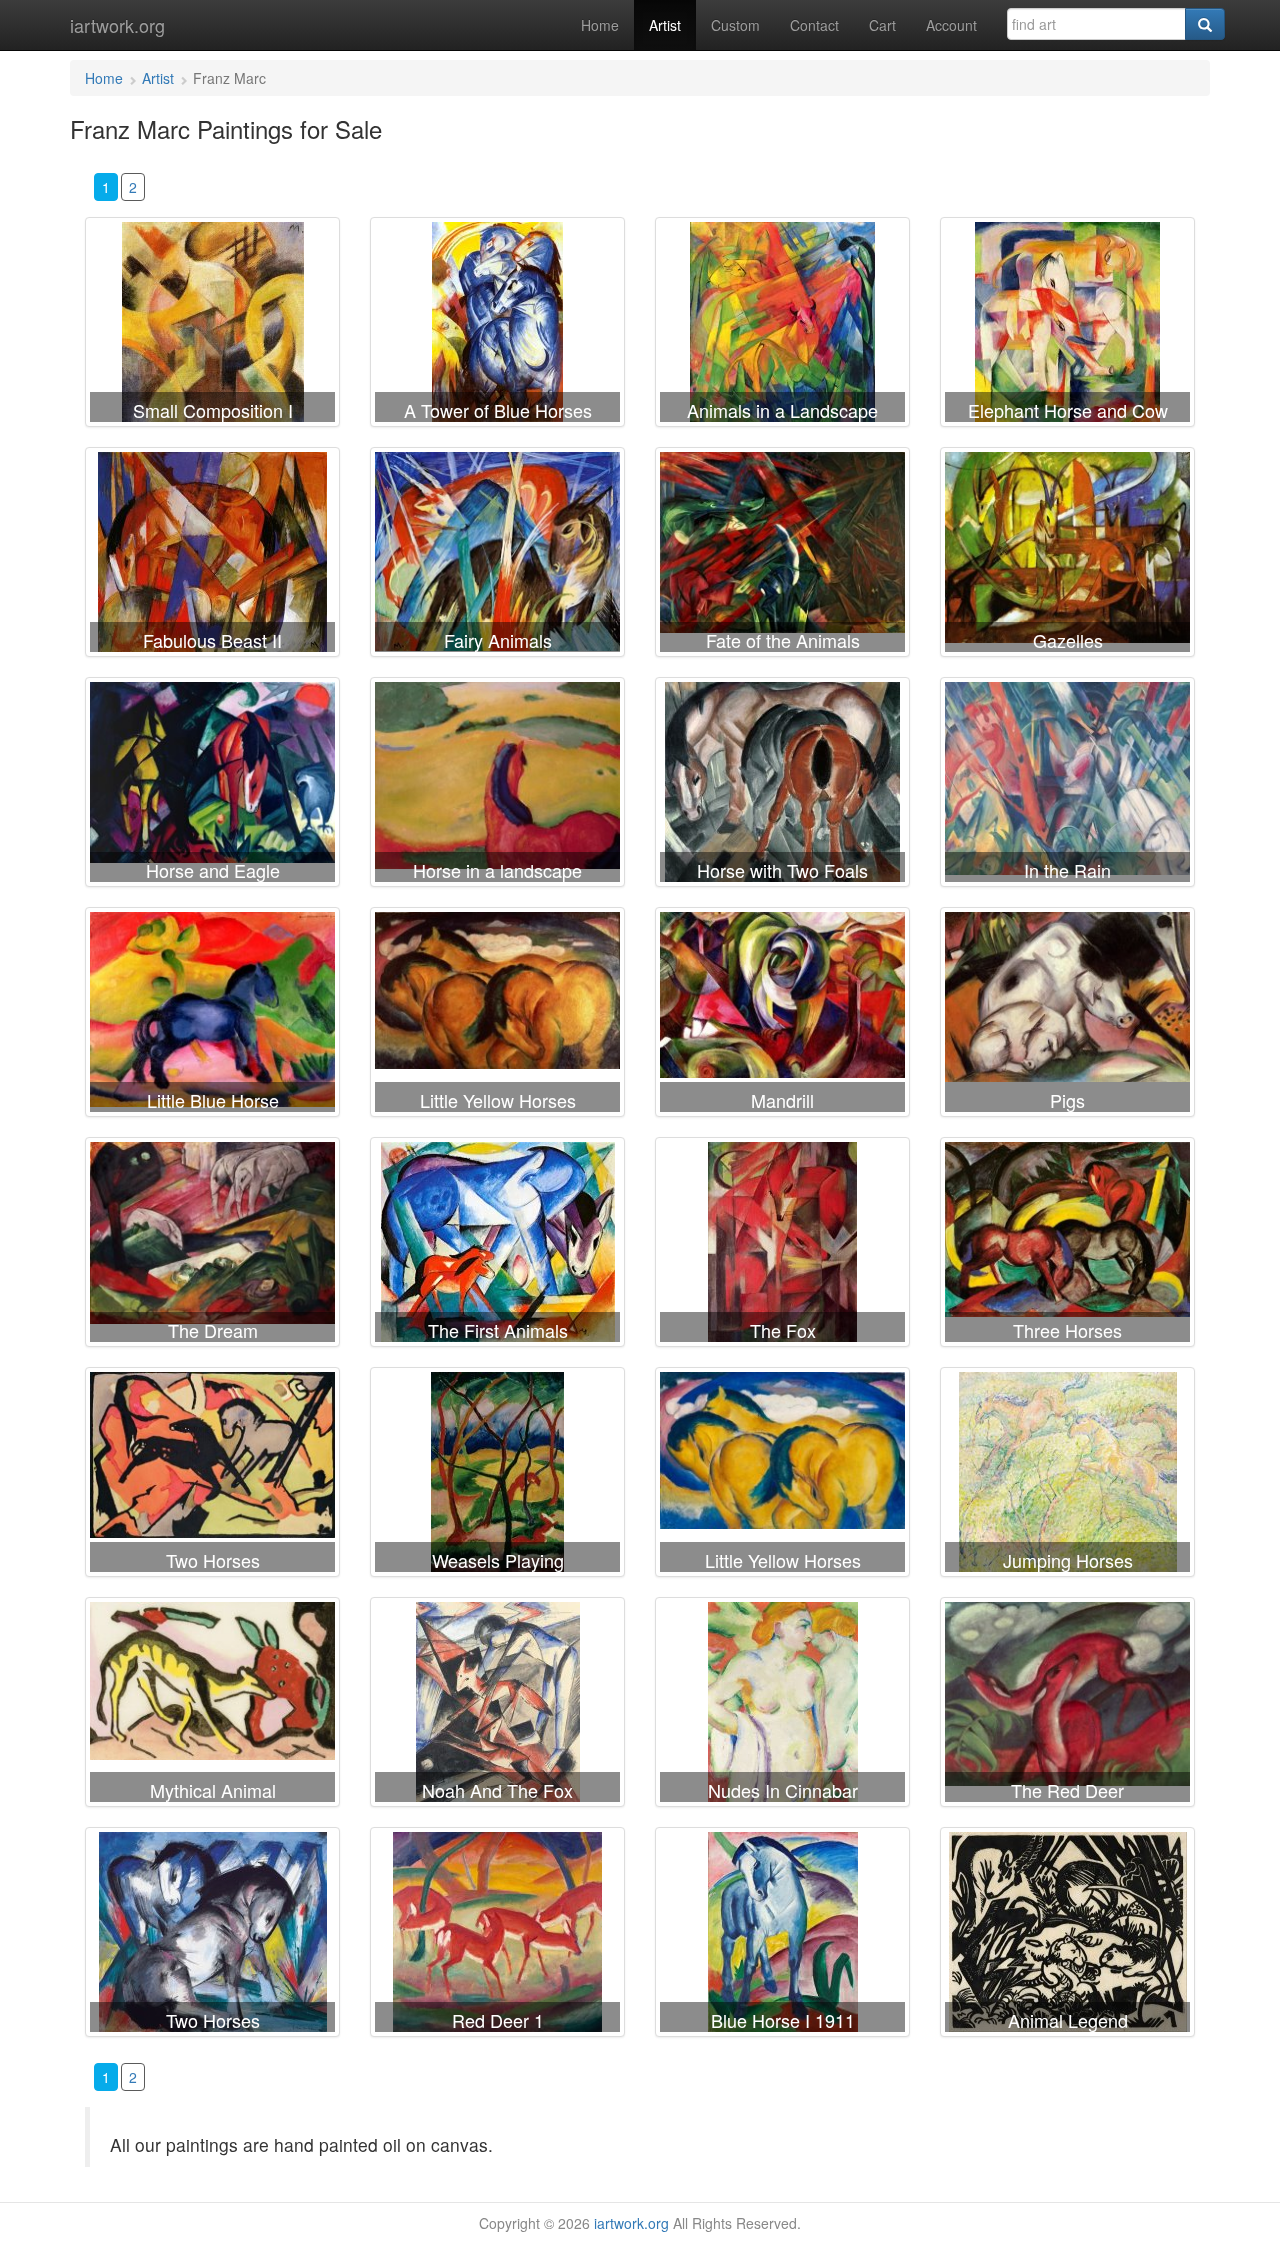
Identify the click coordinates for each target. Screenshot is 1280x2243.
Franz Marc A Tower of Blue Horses (497, 326)
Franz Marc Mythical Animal (212, 1706)
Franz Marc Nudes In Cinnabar (782, 1706)
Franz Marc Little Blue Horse (212, 1016)
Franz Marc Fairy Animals (497, 556)
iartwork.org (117, 25)
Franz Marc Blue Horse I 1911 (782, 1936)
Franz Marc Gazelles (1067, 556)
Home (600, 25)
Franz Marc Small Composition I (212, 326)
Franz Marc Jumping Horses (1067, 1476)
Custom (735, 25)
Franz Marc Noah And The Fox (497, 1706)
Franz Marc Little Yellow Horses (497, 1016)
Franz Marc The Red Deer (1067, 1706)
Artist (665, 25)
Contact (814, 25)
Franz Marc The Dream (212, 1246)
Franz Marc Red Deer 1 (497, 1936)
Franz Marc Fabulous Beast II (212, 556)
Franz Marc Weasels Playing (497, 1476)
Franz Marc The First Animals (497, 1246)
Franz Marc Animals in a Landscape (782, 326)
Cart (882, 25)
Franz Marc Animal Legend (1067, 1936)
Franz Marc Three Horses (1067, 1246)
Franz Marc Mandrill (782, 1016)
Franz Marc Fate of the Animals (782, 556)
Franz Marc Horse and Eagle (212, 786)
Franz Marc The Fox (782, 1246)
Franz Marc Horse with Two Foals (782, 786)
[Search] (1205, 24)
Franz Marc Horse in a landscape (497, 786)
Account (951, 25)
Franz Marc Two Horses (212, 1476)
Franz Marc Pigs (1067, 1016)
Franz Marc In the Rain (1067, 786)
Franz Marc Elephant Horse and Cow (1067, 326)
